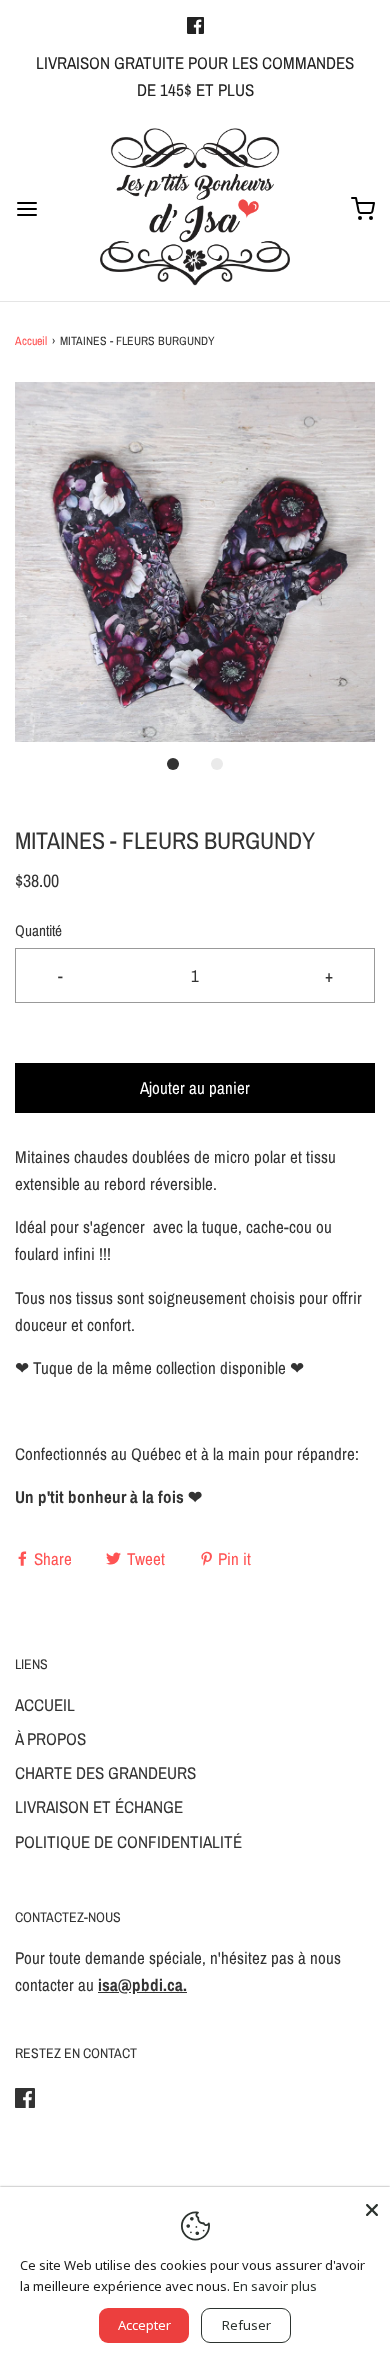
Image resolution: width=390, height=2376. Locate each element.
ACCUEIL (45, 1704)
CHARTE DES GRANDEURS (105, 1772)
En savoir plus (275, 2286)
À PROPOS (50, 1738)
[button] (195, 562)
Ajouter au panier (195, 1087)
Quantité (38, 930)
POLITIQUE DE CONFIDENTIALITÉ (128, 1841)
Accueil (31, 341)
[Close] (372, 2205)
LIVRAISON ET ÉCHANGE (99, 1806)
